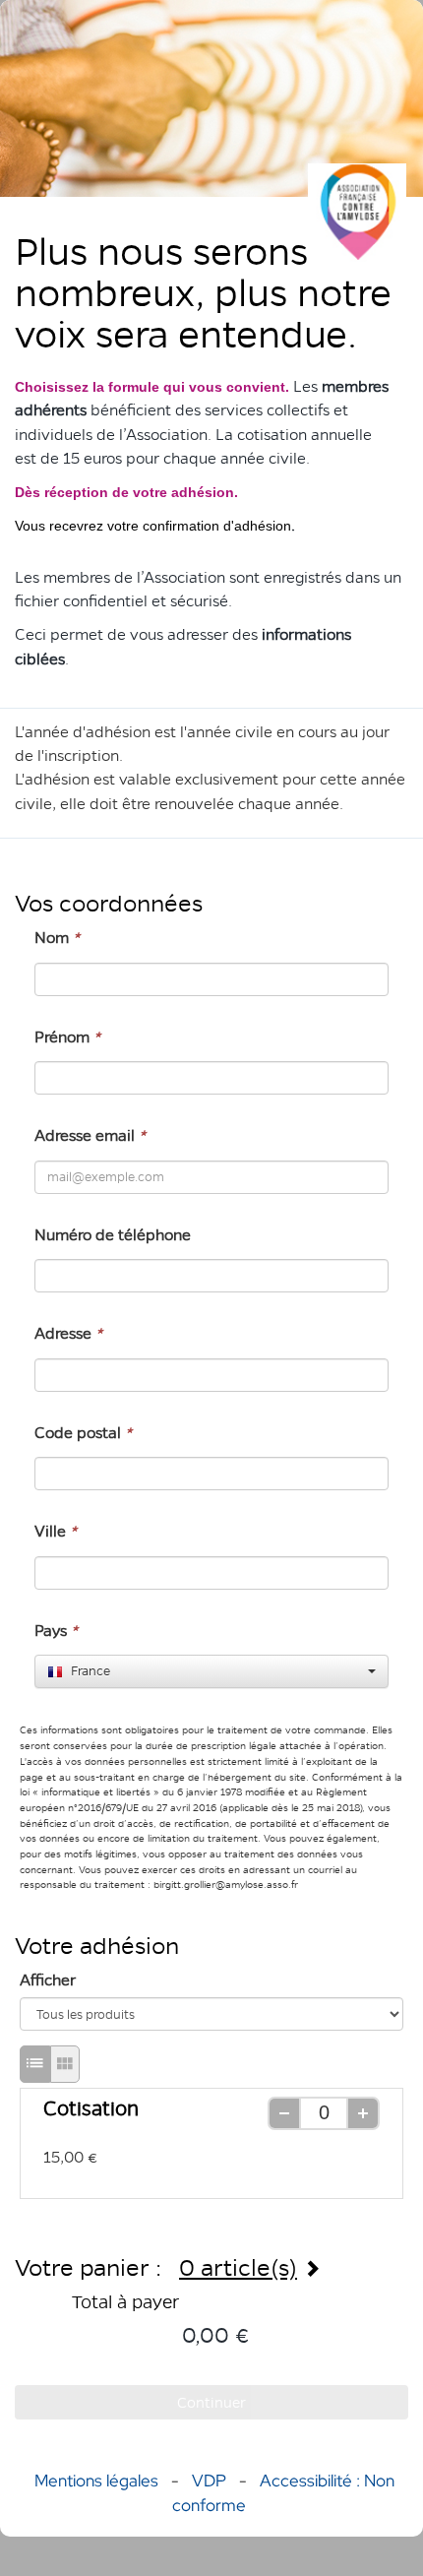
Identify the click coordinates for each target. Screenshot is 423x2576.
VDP (211, 2481)
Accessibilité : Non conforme (283, 2492)
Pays (56, 1631)
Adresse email (90, 1135)
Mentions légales (96, 2481)
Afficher (48, 1980)
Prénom (67, 1037)
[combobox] (211, 1671)
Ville (56, 1531)
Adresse (68, 1333)
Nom (57, 938)
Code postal (83, 1433)
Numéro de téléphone (113, 1235)
